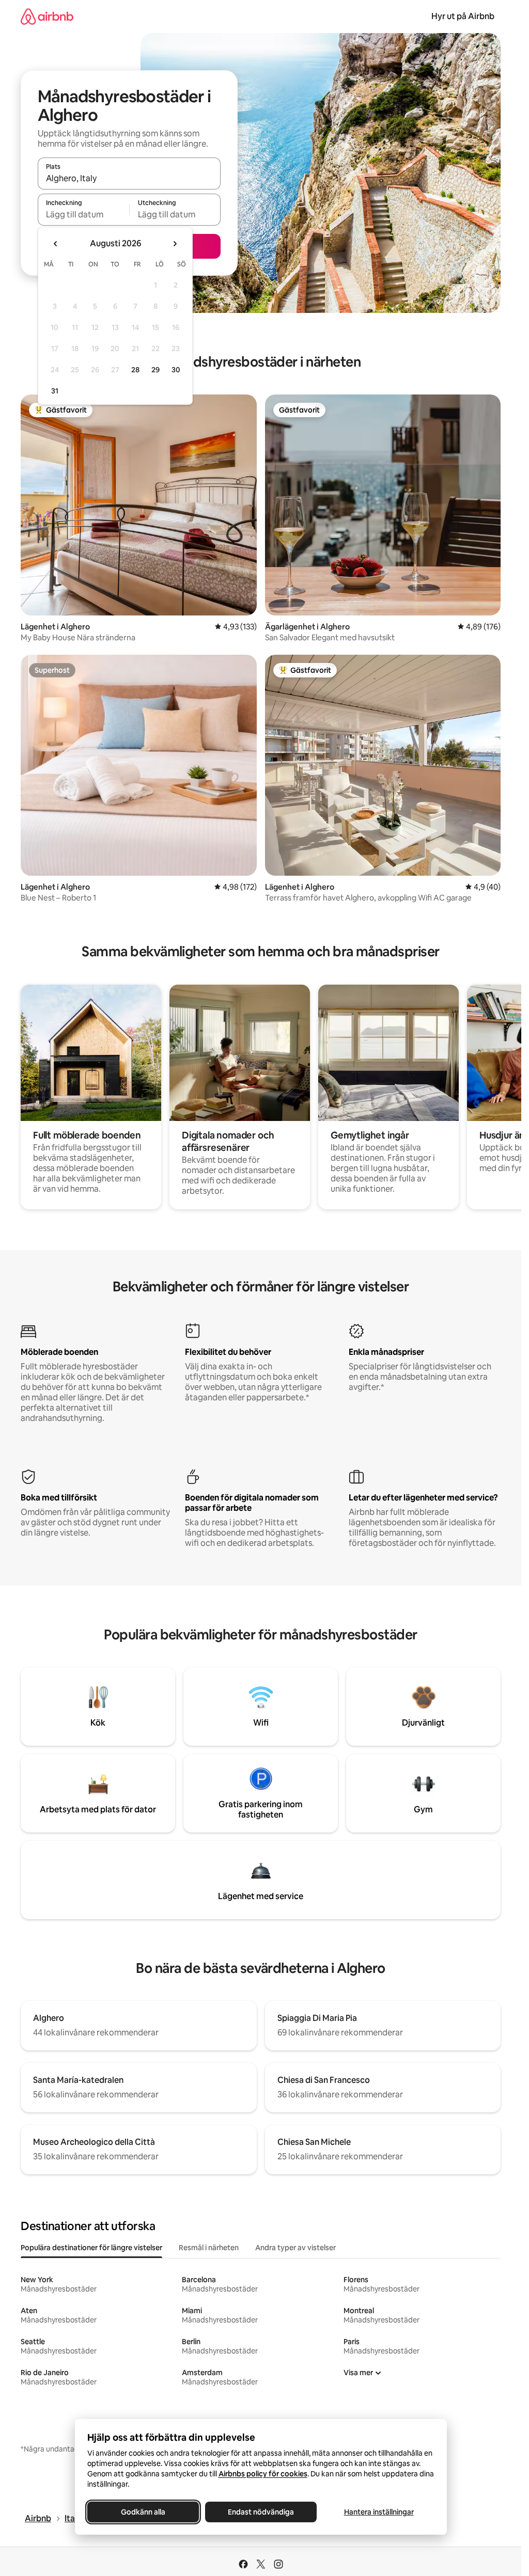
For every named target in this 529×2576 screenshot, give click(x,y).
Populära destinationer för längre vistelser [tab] (91, 2248)
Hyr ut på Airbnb (463, 16)
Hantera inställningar (378, 2512)
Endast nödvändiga (261, 2512)
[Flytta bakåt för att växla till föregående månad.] (56, 244)
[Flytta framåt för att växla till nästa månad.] (175, 244)
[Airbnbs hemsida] (47, 16)
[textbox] (83, 214)
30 (176, 370)
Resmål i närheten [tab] (209, 2248)
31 (55, 391)
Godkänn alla (143, 2512)
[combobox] (129, 178)
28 (135, 370)
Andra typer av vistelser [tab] (295, 2248)
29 (155, 370)
